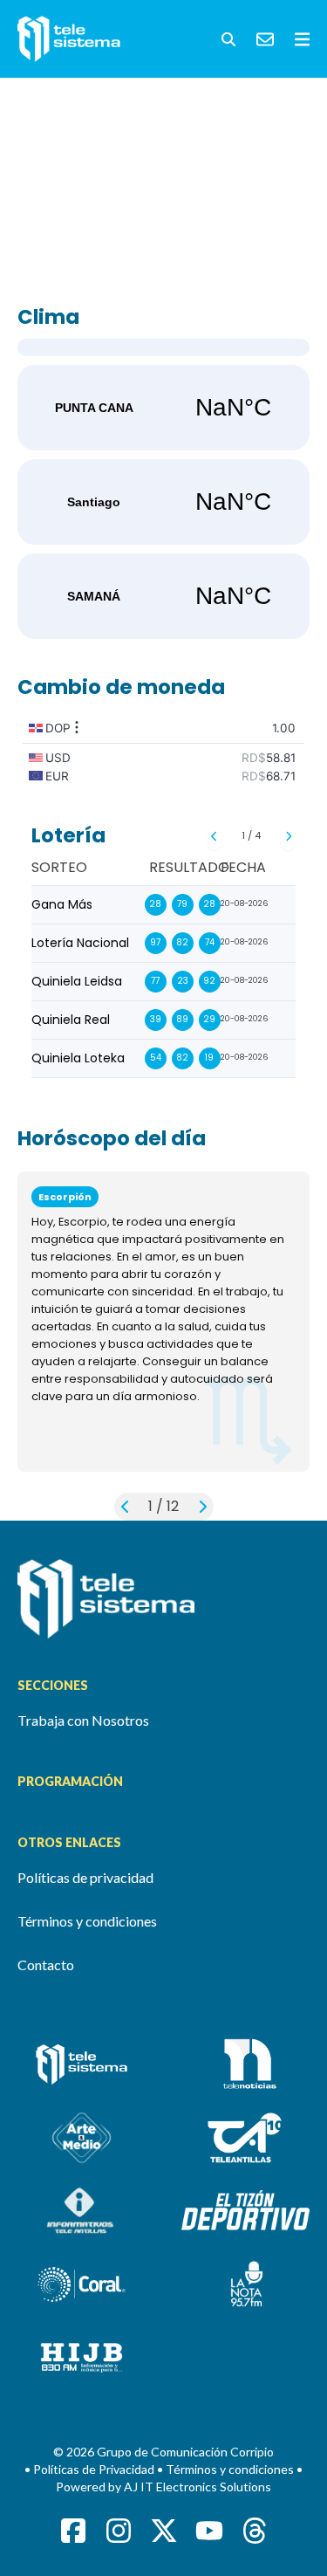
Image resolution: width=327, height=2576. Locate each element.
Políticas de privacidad (85, 1877)
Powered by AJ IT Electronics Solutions (163, 2487)
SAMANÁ (163, 596)
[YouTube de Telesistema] (209, 2531)
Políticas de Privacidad (95, 2469)
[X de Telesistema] (164, 2531)
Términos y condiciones (87, 1921)
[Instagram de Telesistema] (119, 2531)
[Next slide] (288, 836)
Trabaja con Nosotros (83, 1720)
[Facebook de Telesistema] (73, 2531)
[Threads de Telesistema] (255, 2531)
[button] (228, 39)
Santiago (163, 502)
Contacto (46, 1965)
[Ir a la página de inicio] (163, 1599)
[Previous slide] (214, 836)
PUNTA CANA (163, 408)
